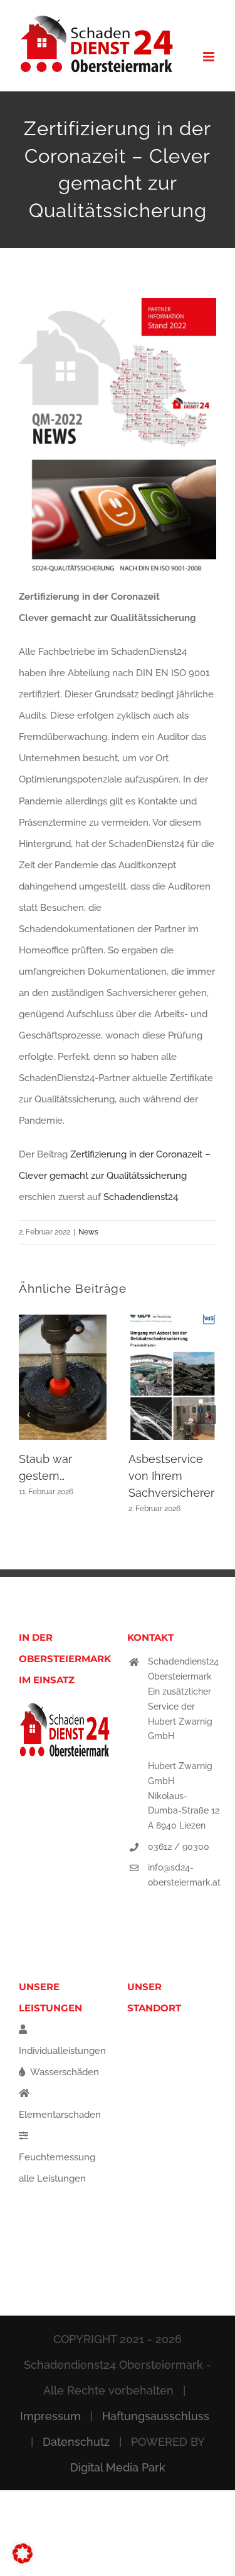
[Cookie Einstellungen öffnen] (23, 2560)
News (88, 1232)
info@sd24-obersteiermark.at (184, 1875)
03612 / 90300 (179, 1847)
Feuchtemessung (57, 2157)
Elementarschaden (60, 2115)
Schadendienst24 (141, 1197)
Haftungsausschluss (156, 2416)
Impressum (50, 2416)
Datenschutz (76, 2442)
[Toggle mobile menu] (210, 57)
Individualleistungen (62, 2051)
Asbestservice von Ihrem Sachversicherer (171, 1476)
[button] (28, 1415)
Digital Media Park (118, 2467)
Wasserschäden (64, 2072)
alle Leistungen (52, 2178)
